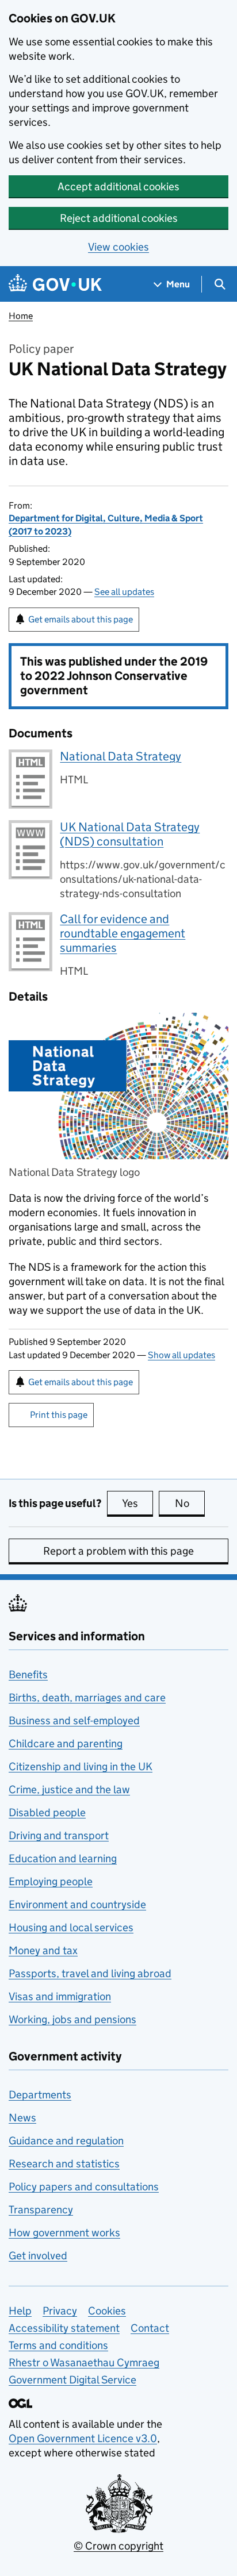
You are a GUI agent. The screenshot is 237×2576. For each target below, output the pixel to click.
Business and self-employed (74, 1720)
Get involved (38, 2256)
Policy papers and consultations (84, 2187)
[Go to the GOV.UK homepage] (55, 284)
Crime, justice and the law (69, 1789)
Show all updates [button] (181, 1355)
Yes (137, 1503)
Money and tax (43, 1950)
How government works (64, 2233)
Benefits (28, 1675)
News (22, 2118)
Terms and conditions (58, 2345)
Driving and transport (59, 1835)
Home (21, 316)
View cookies (118, 247)
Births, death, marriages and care (87, 1698)
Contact (150, 2328)
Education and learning (63, 1858)
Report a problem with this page (118, 1551)
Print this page (59, 1415)
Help (20, 2311)
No (190, 1503)
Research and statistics (64, 2164)
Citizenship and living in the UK (81, 1766)
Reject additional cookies (119, 218)
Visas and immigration (60, 1996)
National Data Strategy (121, 756)
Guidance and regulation (66, 2141)
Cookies (107, 2311)
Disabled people (47, 1812)
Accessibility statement (64, 2328)
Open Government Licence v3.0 (83, 2438)
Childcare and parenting (66, 1743)
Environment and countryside (77, 1904)
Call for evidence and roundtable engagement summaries (123, 933)
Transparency (41, 2210)
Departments (40, 2095)
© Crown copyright (118, 2546)
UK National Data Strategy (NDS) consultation (130, 834)
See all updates (124, 592)
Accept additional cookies (118, 187)
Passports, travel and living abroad (90, 1973)
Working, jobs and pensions (72, 2019)
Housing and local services (71, 1927)
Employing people (51, 1881)
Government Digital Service (72, 2380)
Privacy (60, 2311)
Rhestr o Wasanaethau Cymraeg (84, 2362)
